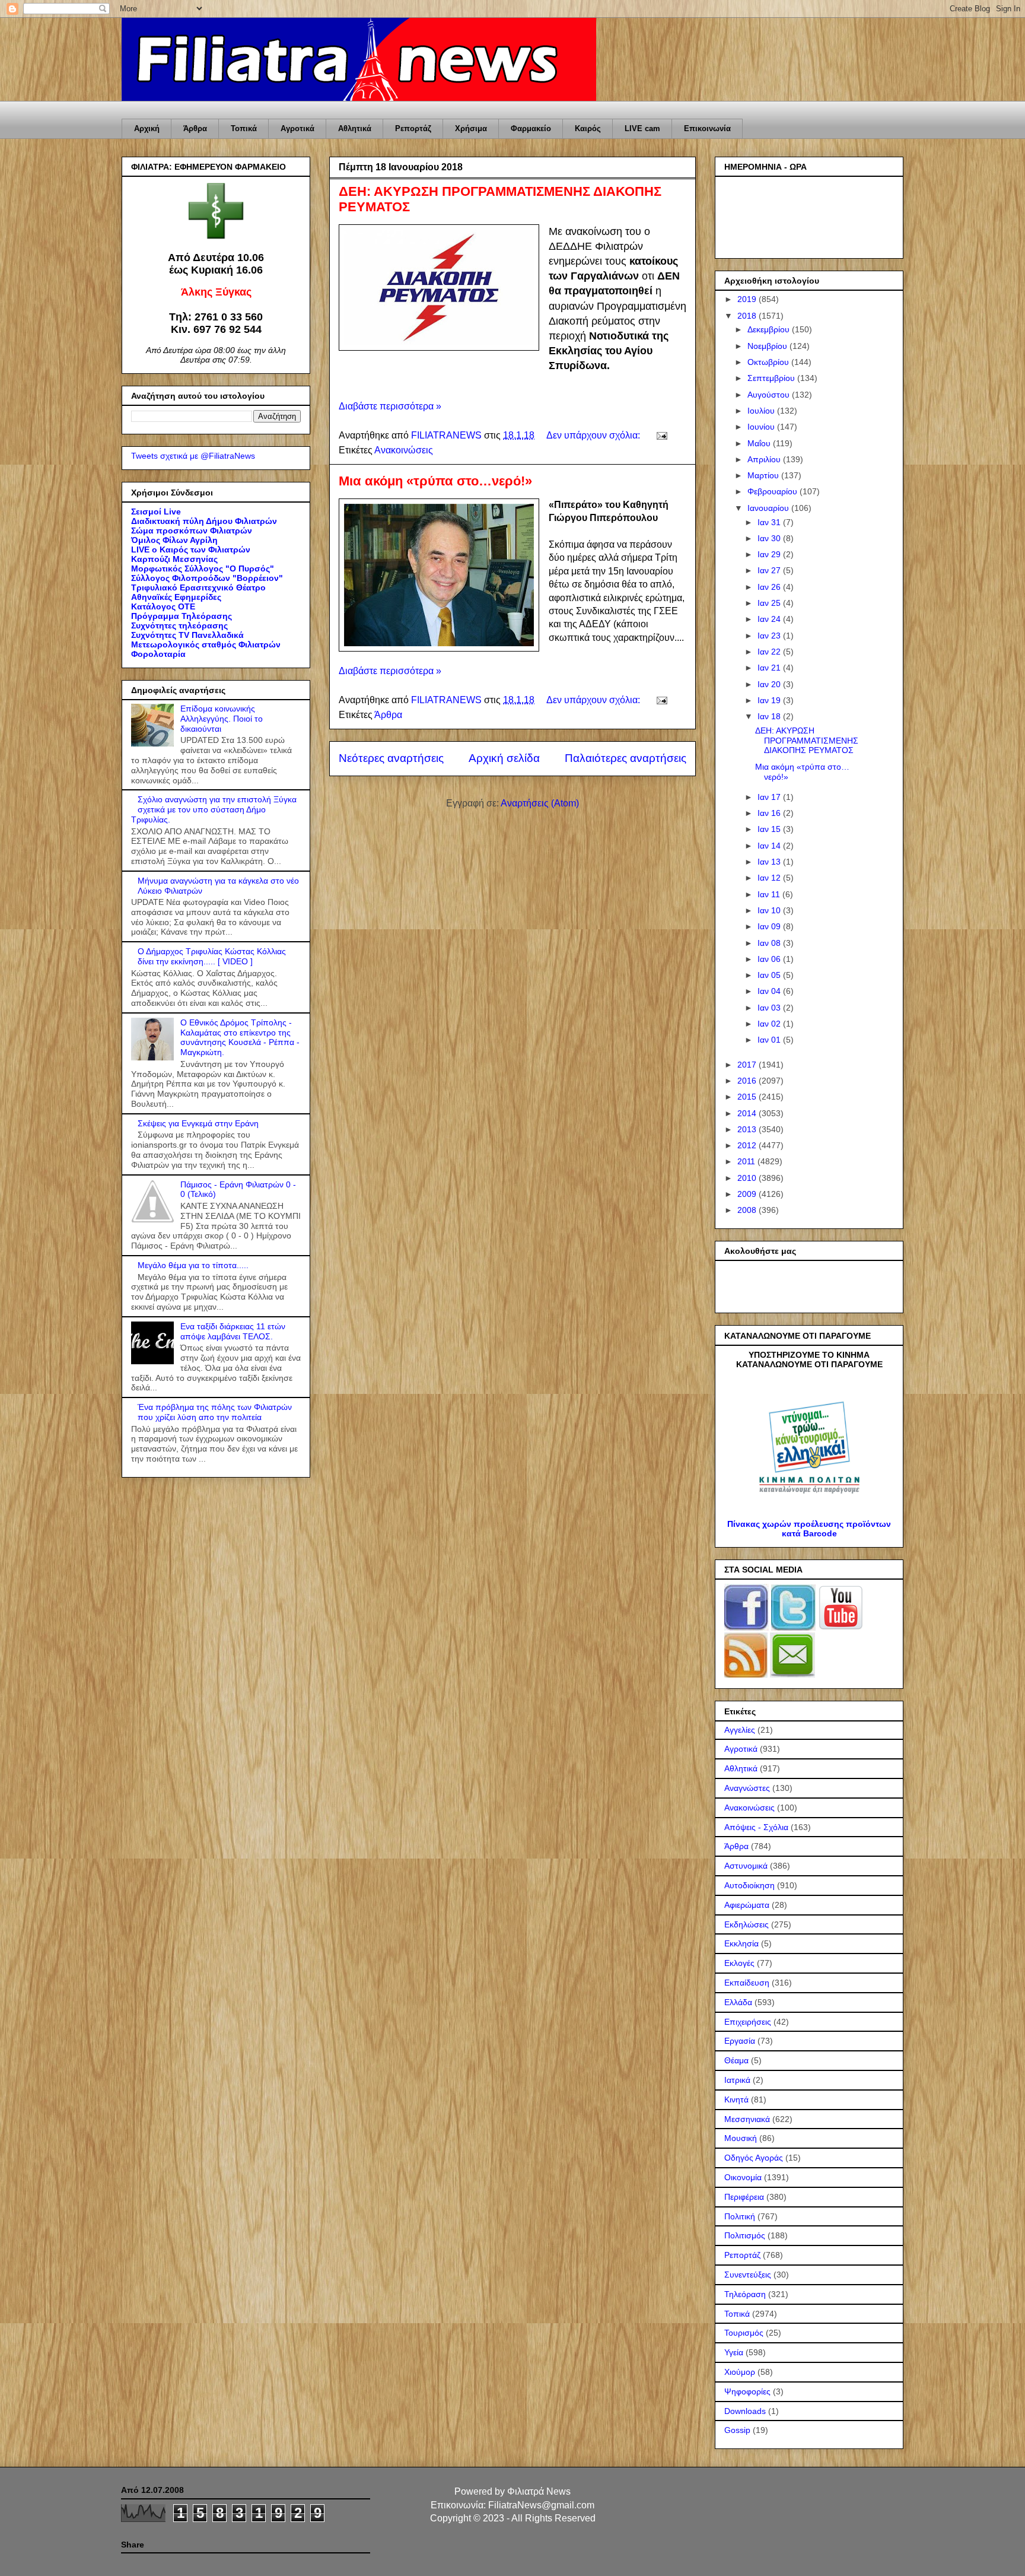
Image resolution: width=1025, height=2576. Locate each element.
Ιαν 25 (770, 603)
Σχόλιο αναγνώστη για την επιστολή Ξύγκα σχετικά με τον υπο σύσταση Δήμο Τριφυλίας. (214, 809)
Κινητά (736, 2099)
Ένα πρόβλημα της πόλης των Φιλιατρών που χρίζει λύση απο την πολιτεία (215, 1412)
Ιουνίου (762, 427)
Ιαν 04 (770, 991)
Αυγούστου (770, 395)
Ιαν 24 (770, 619)
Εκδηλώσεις (747, 1924)
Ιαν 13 (770, 862)
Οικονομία (743, 2177)
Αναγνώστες (747, 1788)
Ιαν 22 (770, 652)
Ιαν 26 (770, 587)
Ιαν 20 (770, 684)
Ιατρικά (737, 2080)
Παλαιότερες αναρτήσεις (625, 758)
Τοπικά (244, 128)
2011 (747, 1161)
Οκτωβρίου (769, 362)
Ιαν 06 (770, 959)
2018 (748, 316)
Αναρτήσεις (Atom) (540, 803)
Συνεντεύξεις (748, 2275)
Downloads (745, 2411)
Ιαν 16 (770, 813)
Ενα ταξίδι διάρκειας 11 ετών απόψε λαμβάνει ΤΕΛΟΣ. (233, 1331)
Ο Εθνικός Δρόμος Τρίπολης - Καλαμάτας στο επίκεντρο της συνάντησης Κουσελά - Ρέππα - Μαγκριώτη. (240, 1037)
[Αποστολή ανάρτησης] (661, 435)
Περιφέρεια (744, 2197)
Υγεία (734, 2352)
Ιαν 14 (770, 846)
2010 (748, 1178)
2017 (748, 1065)
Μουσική (741, 2138)
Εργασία (740, 2041)
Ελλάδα (738, 2002)
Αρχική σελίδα (504, 758)
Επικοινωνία (707, 128)
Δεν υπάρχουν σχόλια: (594, 435)
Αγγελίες (740, 1730)
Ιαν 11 (770, 894)
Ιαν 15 (770, 829)
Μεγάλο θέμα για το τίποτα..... (193, 1265)
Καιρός (588, 128)
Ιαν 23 (770, 636)
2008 (748, 1210)
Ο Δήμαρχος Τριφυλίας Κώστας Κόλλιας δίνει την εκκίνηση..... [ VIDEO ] (212, 956)
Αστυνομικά (746, 1866)
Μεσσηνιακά (747, 2119)
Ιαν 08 (770, 943)
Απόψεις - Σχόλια (756, 1827)
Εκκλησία (741, 1943)
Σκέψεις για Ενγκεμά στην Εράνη (198, 1123)
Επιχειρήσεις (748, 2022)
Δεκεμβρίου (770, 329)
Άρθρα (195, 128)
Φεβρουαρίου (773, 491)
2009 (748, 1194)
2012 (748, 1145)
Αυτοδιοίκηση (749, 1885)
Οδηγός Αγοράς (754, 2158)
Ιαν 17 (770, 797)
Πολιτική (740, 2216)
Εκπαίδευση (747, 1983)
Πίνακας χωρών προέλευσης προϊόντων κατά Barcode (809, 1529)
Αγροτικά (297, 128)
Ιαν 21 (770, 668)
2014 (748, 1113)
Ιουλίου (762, 411)
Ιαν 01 (770, 1040)
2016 (748, 1081)
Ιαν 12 (770, 878)
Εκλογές (739, 1963)
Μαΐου (760, 443)
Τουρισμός (744, 2333)
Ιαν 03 (770, 1008)
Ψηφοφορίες (747, 2391)
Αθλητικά (355, 128)
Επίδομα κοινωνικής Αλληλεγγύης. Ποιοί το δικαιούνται (222, 719)
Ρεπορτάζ (413, 128)
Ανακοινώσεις (404, 450)
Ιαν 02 (770, 1024)
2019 (748, 299)
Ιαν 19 (770, 700)
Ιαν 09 (770, 926)
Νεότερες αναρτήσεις (391, 758)
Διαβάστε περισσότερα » (390, 406)
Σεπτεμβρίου (772, 378)
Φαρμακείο (531, 128)
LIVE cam (642, 128)
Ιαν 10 (770, 910)
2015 (748, 1097)
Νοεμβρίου (768, 346)
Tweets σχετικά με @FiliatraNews (193, 456)
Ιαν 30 (770, 538)
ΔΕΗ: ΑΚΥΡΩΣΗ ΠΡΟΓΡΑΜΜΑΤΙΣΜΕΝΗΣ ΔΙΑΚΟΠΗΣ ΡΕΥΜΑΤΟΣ (807, 741)
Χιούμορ (740, 2372)
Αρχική (147, 128)
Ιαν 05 (770, 975)
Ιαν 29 (770, 554)
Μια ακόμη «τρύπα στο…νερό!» (435, 481)
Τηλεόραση (745, 2294)
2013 (748, 1129)
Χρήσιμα (471, 128)
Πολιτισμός (745, 2235)
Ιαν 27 (770, 570)
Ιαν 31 (770, 522)
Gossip (737, 2430)
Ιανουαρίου (769, 508)
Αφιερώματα (747, 1905)
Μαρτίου (764, 475)
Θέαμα (736, 2060)
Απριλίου (765, 459)
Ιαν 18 (770, 716)
